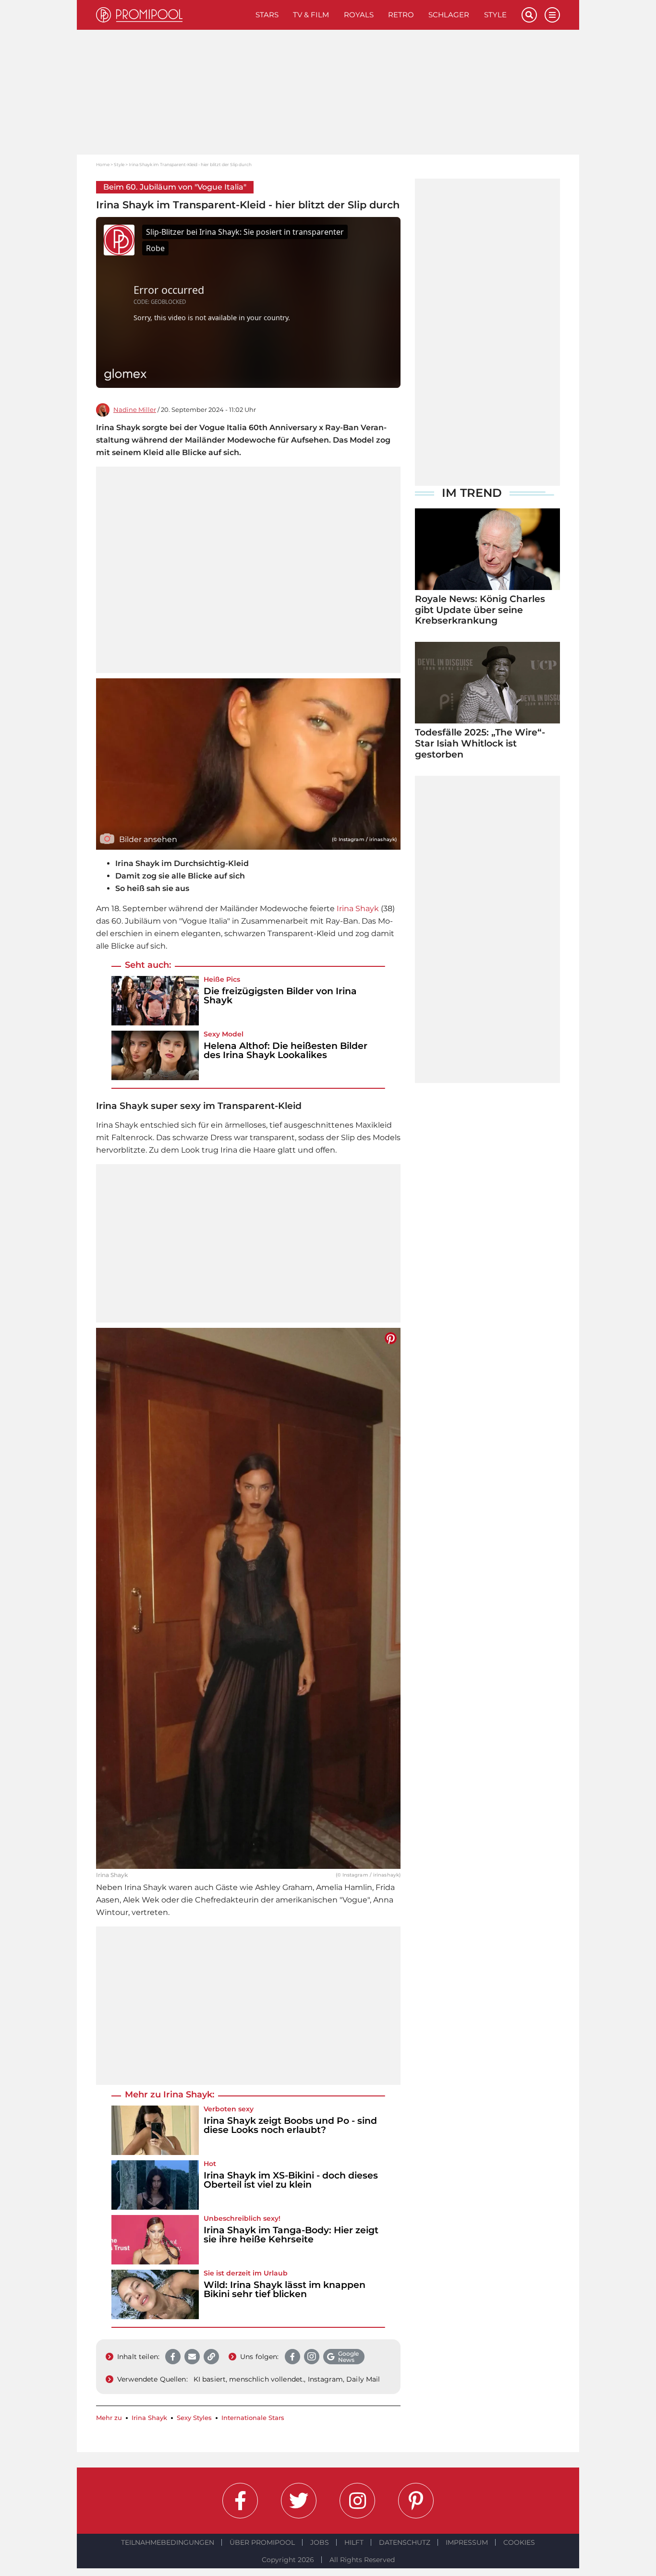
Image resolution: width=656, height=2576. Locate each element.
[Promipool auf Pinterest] (416, 2501)
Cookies (519, 2542)
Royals (359, 15)
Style (495, 15)
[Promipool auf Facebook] (240, 2501)
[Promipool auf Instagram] (357, 2501)
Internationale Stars (253, 2418)
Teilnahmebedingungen (168, 2542)
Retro (401, 15)
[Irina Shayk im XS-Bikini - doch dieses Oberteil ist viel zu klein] (155, 2185)
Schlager (449, 15)
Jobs (320, 2542)
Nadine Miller (135, 410)
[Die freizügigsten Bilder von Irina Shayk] (155, 1001)
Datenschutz (405, 2542)
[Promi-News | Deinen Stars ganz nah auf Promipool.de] (172, 15)
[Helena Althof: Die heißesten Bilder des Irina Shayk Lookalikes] (155, 1055)
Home (103, 164)
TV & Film (311, 15)
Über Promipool (262, 2542)
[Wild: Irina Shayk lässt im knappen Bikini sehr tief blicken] (155, 2294)
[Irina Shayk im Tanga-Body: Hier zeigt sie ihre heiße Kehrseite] (155, 2240)
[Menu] (552, 15)
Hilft (354, 2542)
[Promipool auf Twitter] (299, 2501)
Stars (267, 15)
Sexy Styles (194, 2418)
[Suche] (529, 15)
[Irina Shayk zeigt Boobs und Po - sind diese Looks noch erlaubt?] (155, 2130)
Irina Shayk (358, 909)
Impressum (467, 2542)
